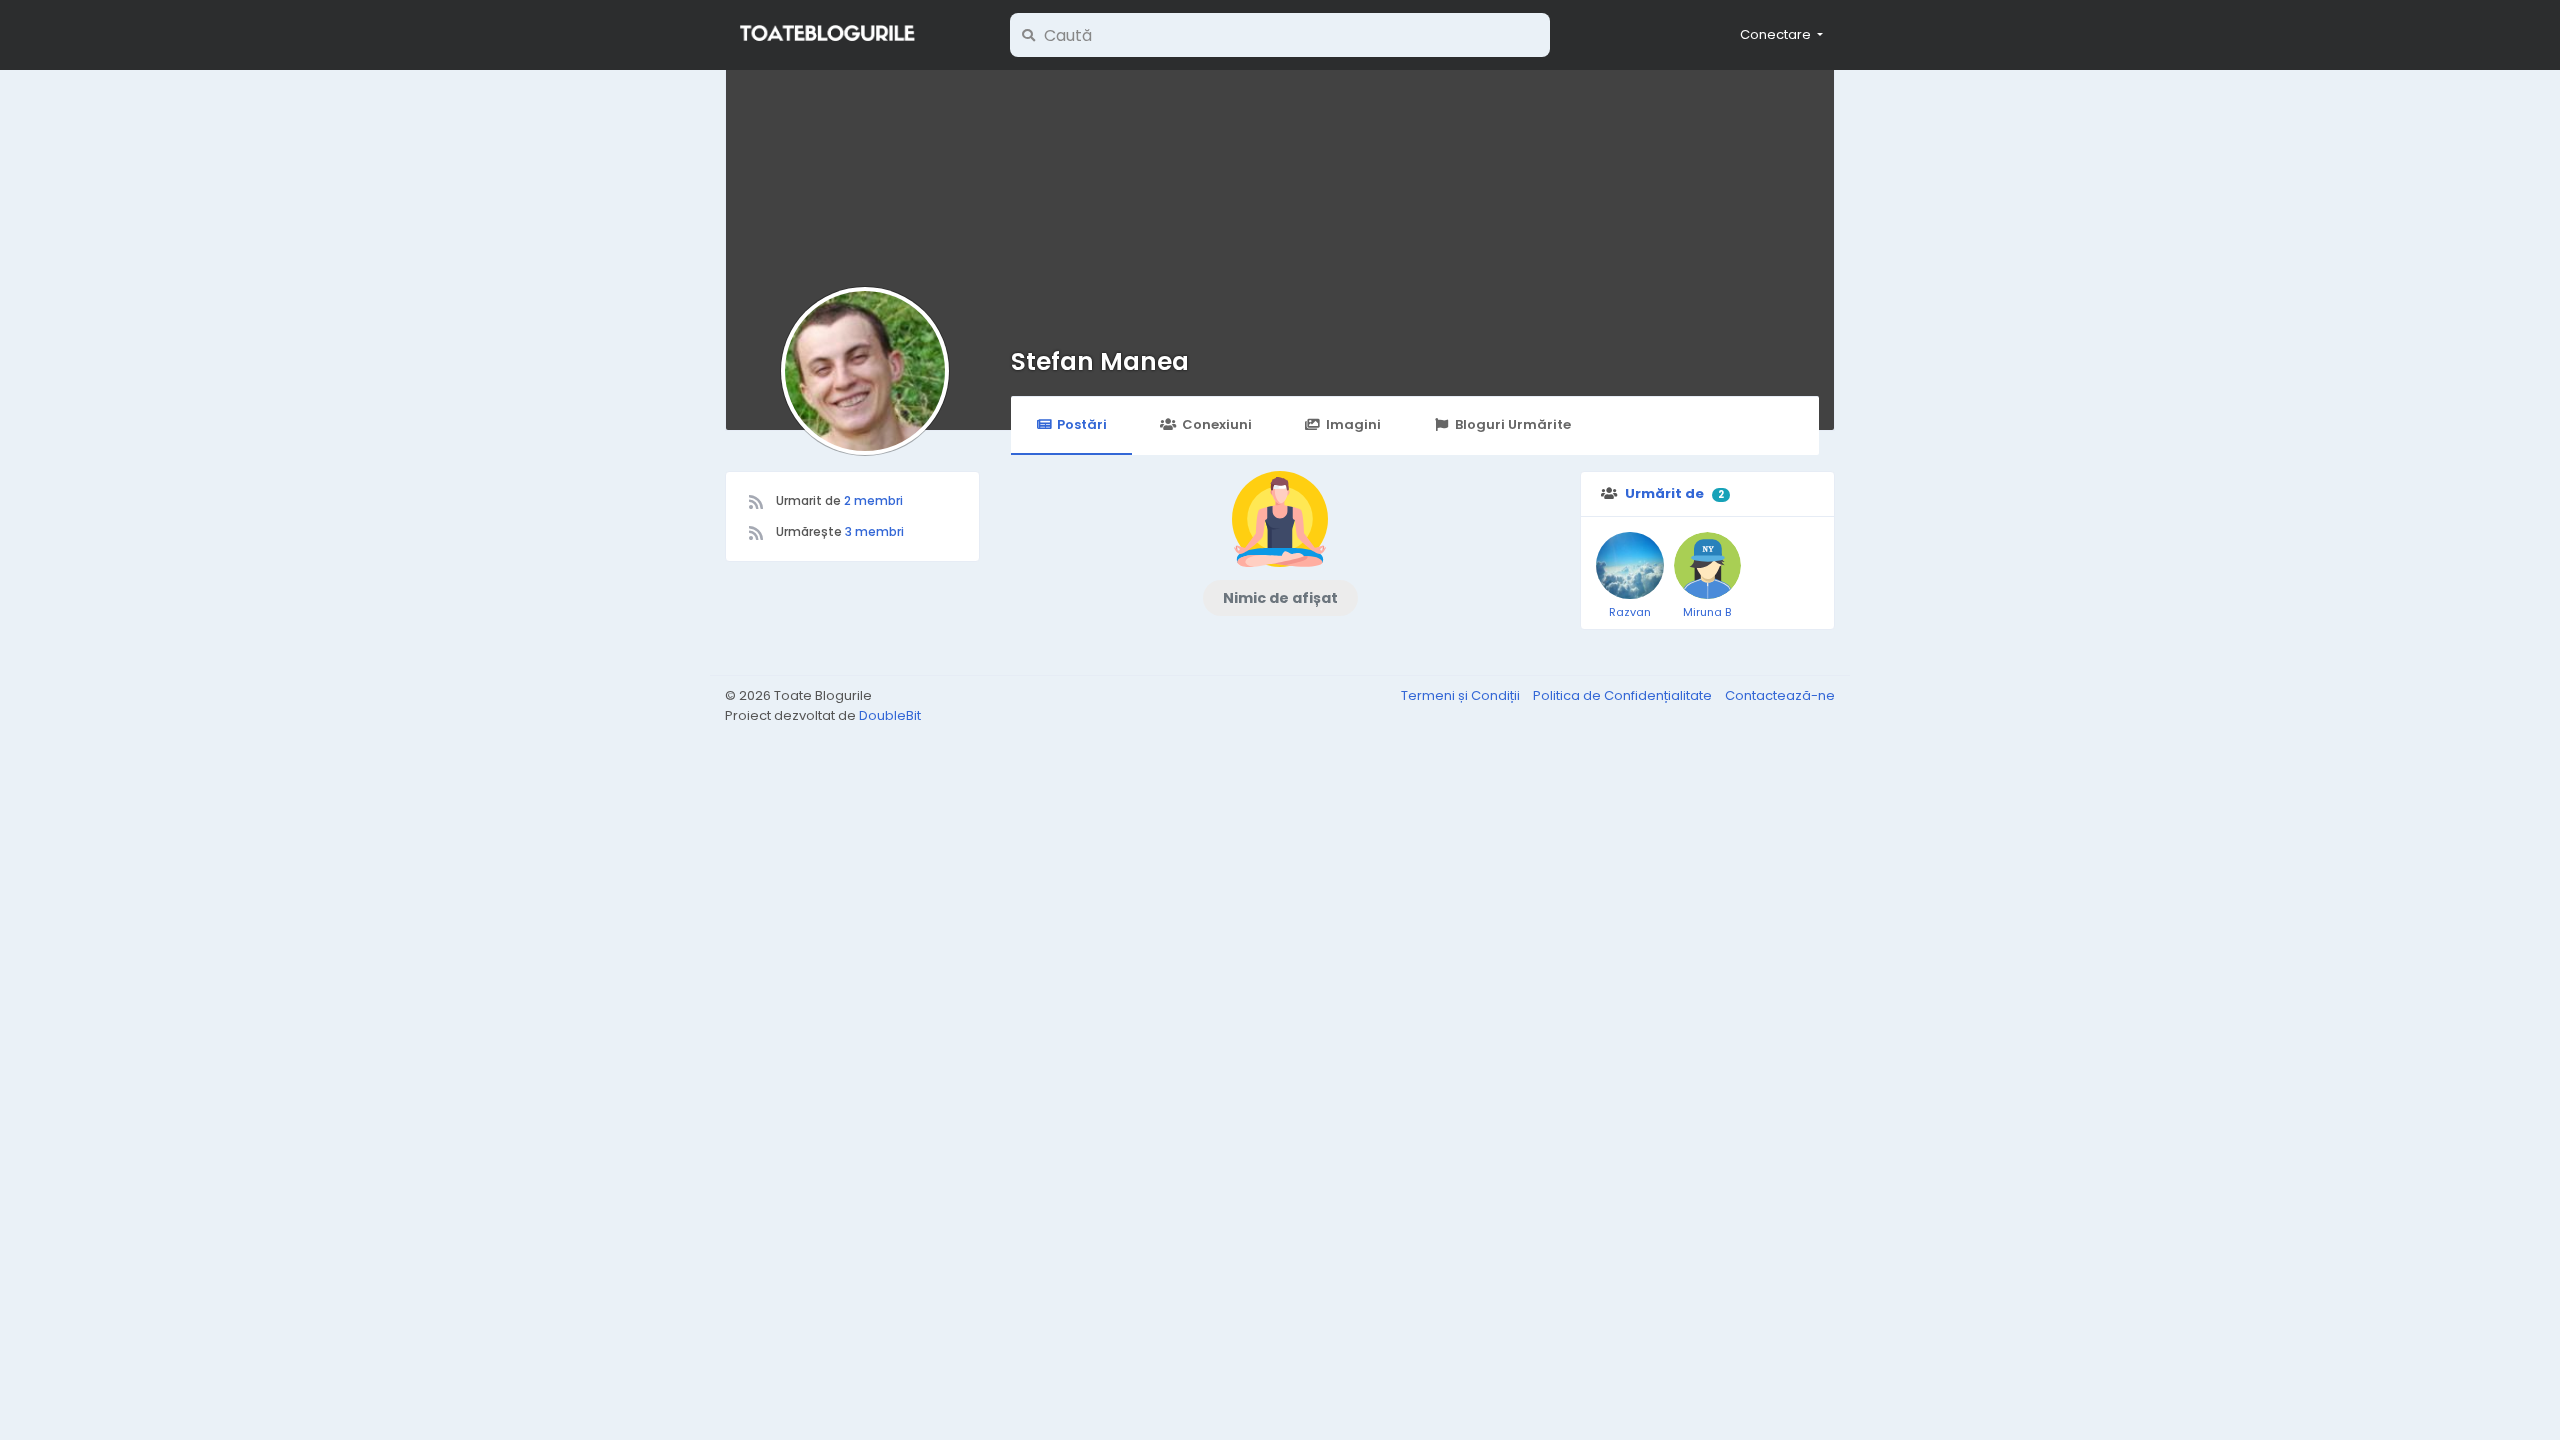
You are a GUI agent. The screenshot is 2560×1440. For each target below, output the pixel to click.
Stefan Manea (1100, 361)
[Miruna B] (1708, 566)
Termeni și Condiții (1462, 695)
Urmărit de (1664, 493)
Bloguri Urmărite (1513, 424)
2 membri (873, 500)
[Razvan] (1630, 566)
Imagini (1353, 424)
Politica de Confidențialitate (1624, 695)
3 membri (874, 531)
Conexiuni (1217, 424)
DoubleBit (890, 715)
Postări (1082, 424)
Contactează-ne (1780, 695)
